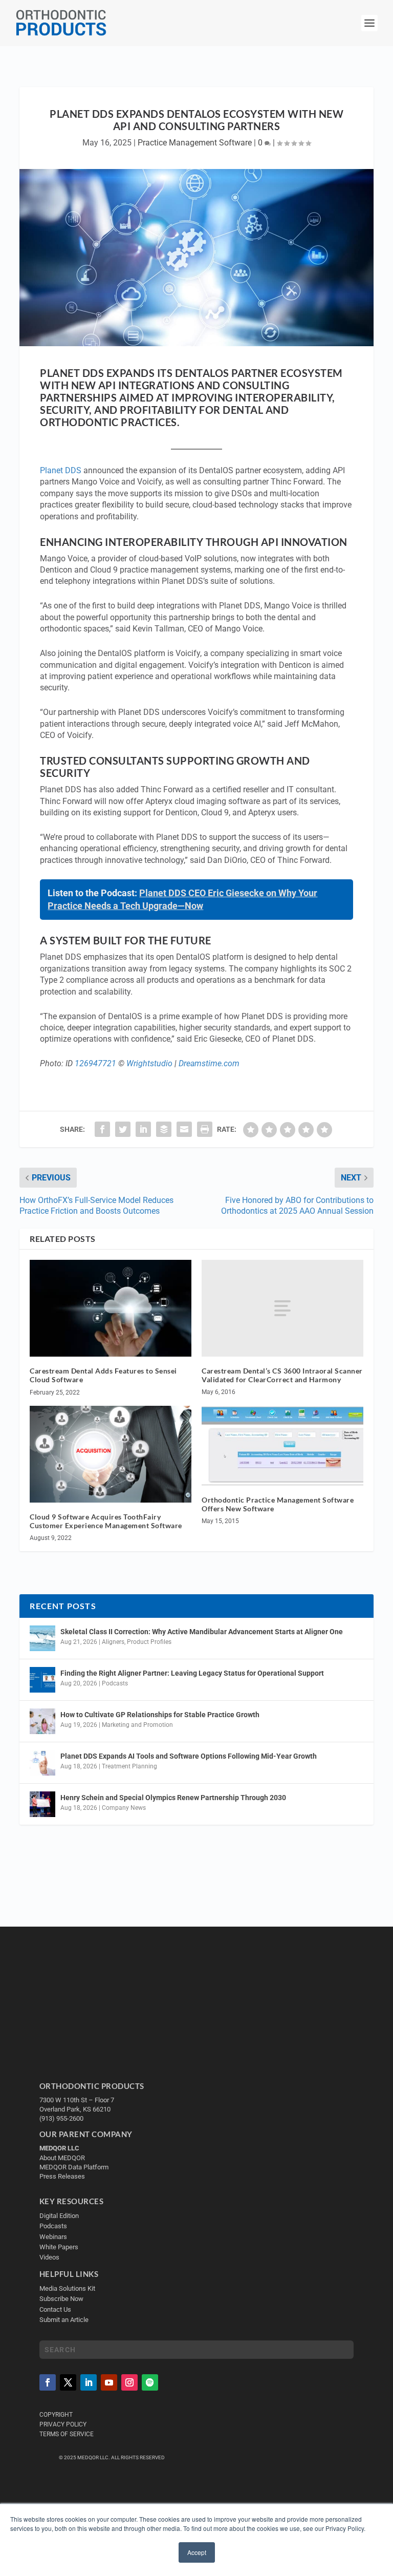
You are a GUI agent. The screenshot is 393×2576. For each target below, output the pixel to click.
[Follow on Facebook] (48, 2382)
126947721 (95, 1063)
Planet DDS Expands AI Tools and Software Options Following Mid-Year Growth (189, 1756)
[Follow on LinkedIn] (89, 2382)
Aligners (113, 1642)
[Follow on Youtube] (109, 2382)
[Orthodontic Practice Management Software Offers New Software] (282, 1446)
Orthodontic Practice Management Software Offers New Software (278, 1504)
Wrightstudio (149, 1063)
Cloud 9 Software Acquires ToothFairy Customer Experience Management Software (106, 1521)
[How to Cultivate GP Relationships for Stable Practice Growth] (42, 1721)
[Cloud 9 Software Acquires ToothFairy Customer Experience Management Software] (111, 1454)
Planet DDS (61, 470)
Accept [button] (197, 2552)
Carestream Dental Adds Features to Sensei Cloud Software (103, 1375)
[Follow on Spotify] (150, 2382)
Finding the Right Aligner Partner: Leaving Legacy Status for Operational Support (192, 1673)
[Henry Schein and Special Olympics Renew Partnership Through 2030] (42, 1804)
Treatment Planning (129, 1766)
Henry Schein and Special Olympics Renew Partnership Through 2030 (173, 1798)
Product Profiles (149, 1642)
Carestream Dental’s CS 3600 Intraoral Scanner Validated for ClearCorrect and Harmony (282, 1375)
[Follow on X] (68, 2382)
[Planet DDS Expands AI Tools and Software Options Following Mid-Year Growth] (42, 1763)
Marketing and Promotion (137, 1725)
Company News (124, 1808)
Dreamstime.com (209, 1063)
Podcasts (115, 1683)
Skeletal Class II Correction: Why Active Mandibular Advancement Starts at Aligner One (202, 1632)
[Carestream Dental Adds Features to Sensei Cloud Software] (111, 1308)
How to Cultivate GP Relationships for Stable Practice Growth (160, 1715)
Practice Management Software (195, 143)
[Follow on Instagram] (129, 2382)
